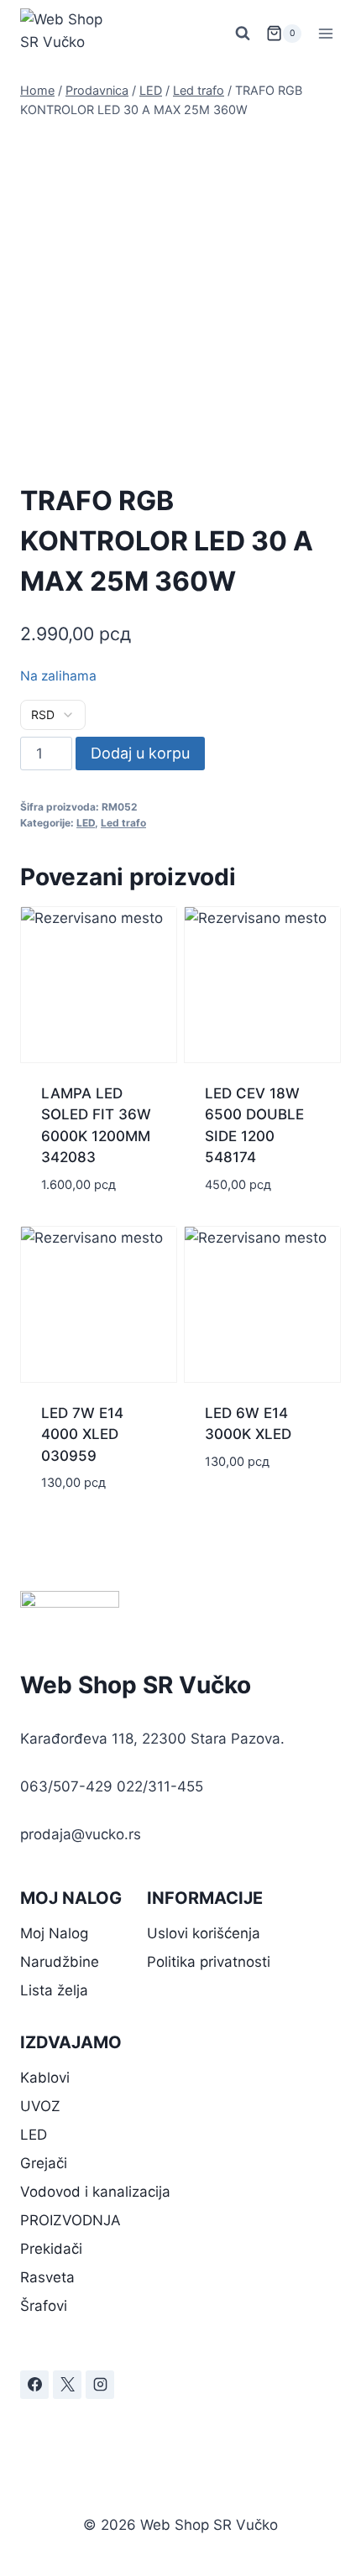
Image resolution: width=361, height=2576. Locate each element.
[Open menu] (325, 33)
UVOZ (40, 2106)
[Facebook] (34, 2385)
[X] (67, 2385)
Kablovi (45, 2078)
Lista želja (54, 1990)
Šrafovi (44, 2306)
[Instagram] (100, 2385)
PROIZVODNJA (71, 2220)
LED (86, 823)
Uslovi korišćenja (204, 1933)
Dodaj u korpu (140, 753)
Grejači (44, 2163)
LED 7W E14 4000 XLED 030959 (82, 1434)
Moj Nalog (54, 1933)
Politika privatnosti (209, 1962)
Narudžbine (60, 1962)
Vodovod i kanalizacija (95, 2192)
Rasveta (47, 2277)
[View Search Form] (243, 34)
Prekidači (51, 2249)
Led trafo (123, 823)
